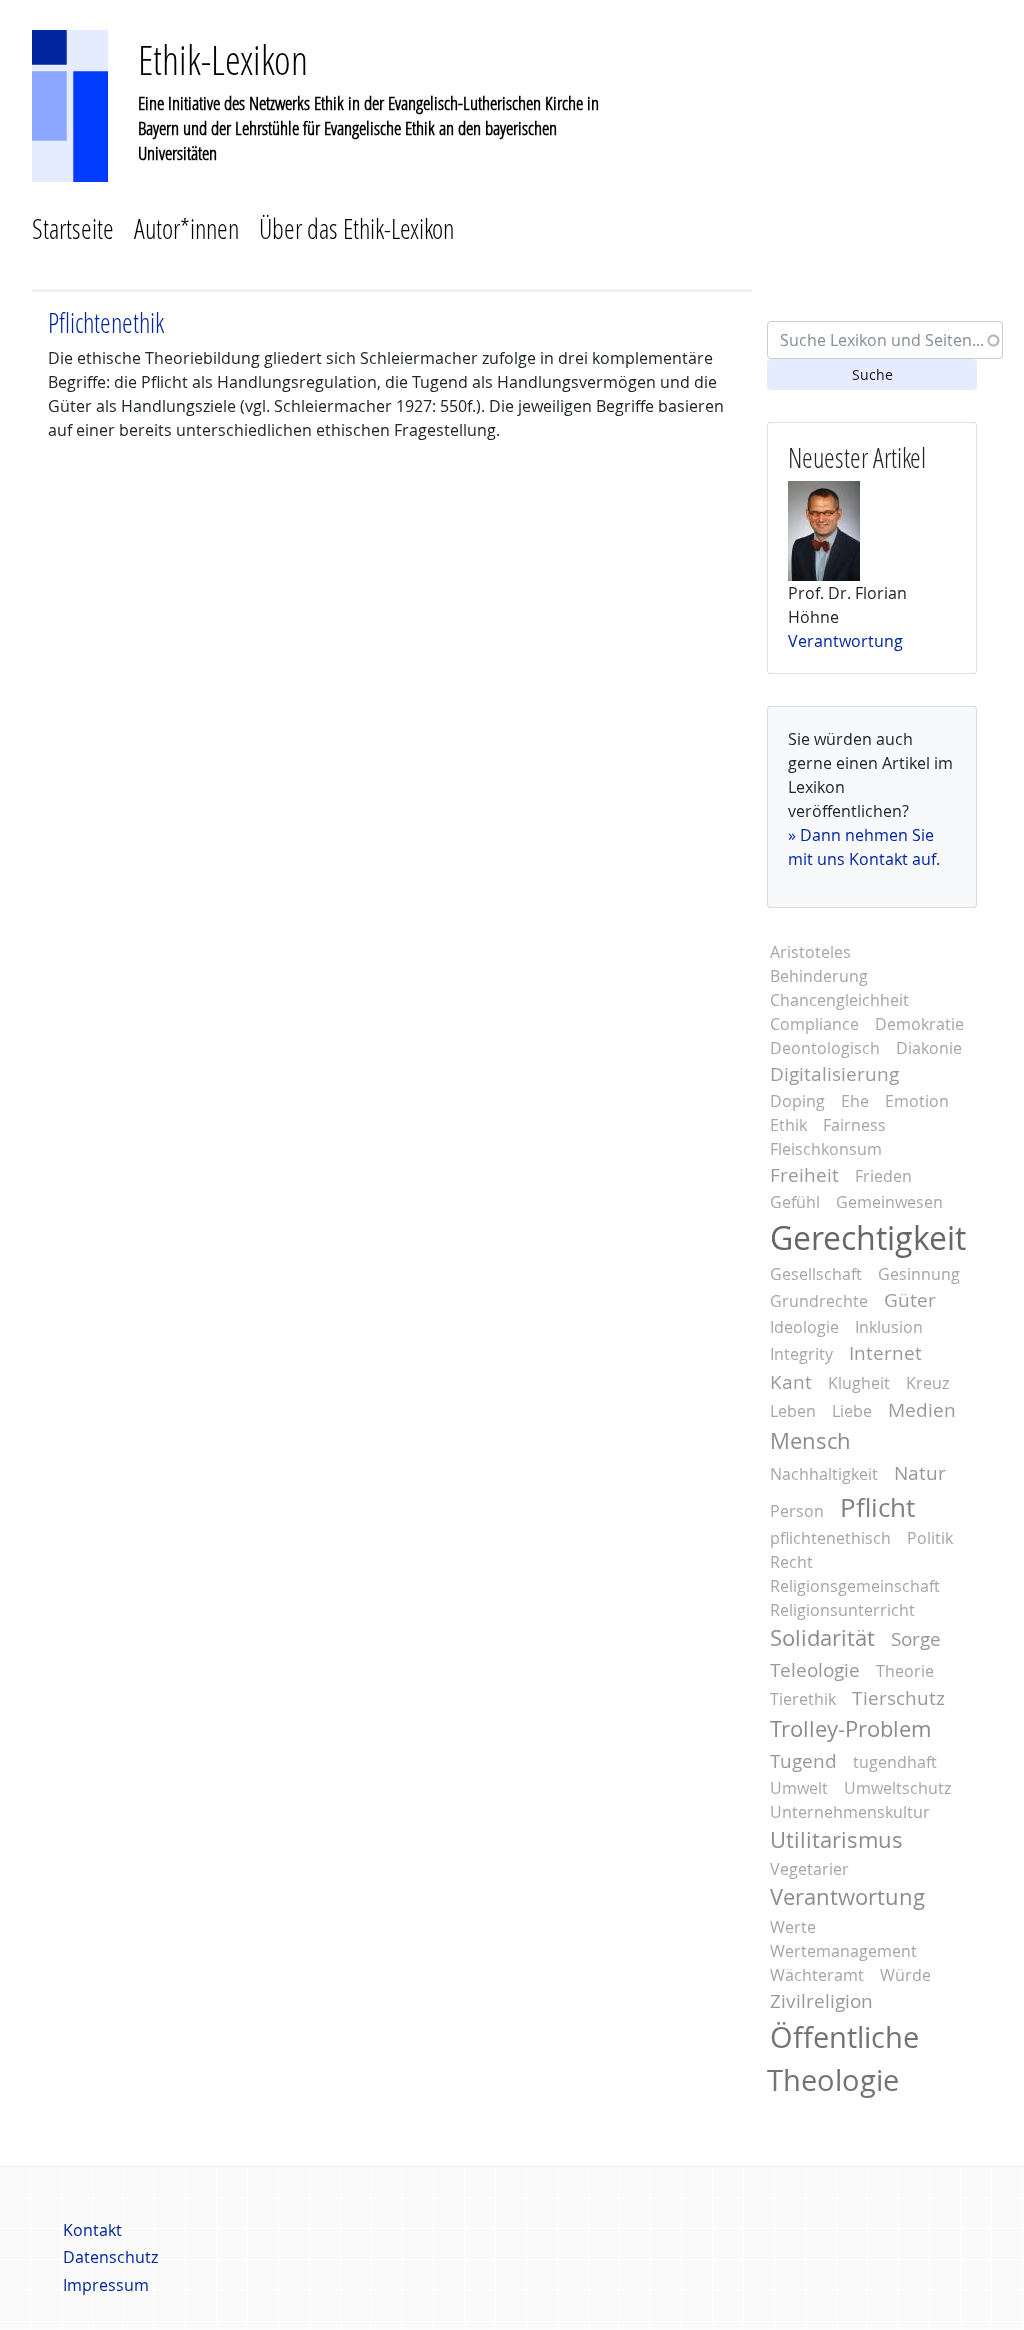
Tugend (803, 1761)
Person (797, 1511)
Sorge (916, 1639)
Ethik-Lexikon (223, 59)
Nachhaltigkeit (824, 1474)
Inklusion (889, 1327)
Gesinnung (919, 1274)
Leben (793, 1411)
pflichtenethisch (830, 1538)
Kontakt (92, 2230)
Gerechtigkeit (868, 1237)
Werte (793, 1927)
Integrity (801, 1354)
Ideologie (804, 1327)
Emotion (917, 1101)
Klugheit (859, 1383)
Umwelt (799, 1788)
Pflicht (877, 1507)
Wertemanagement (843, 1951)
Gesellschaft (816, 1274)
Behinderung (819, 976)
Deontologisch (825, 1048)
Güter (910, 1300)
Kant (791, 1382)
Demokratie (919, 1024)
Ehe (855, 1101)
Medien (922, 1410)
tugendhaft (895, 1762)
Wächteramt (817, 1975)
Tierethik (803, 1699)
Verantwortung (845, 641)
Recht (791, 1562)
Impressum (106, 2285)
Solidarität (822, 1638)
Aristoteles (810, 952)
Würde (905, 1975)
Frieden (883, 1176)
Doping (797, 1101)
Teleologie (815, 1670)
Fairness (854, 1125)
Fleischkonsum (826, 1149)
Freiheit (804, 1175)
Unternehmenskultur (850, 1812)
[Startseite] (70, 104)
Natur (920, 1473)
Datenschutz (110, 2257)
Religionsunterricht (842, 1610)
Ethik (788, 1125)
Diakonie (929, 1048)
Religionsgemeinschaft (855, 1586)
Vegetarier (809, 1869)
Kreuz (927, 1383)
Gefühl (795, 1202)
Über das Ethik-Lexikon (356, 228)
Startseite (73, 228)
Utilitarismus (836, 1840)
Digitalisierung (834, 1074)
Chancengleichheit (839, 1000)
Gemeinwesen (889, 1202)
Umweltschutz (897, 1788)
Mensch (810, 1441)
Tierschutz (898, 1698)
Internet (885, 1353)
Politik (930, 1538)
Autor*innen (186, 228)
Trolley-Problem (850, 1729)
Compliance (814, 1024)
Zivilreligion (821, 2001)
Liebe (852, 1411)
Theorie (905, 1671)
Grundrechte (819, 1301)
